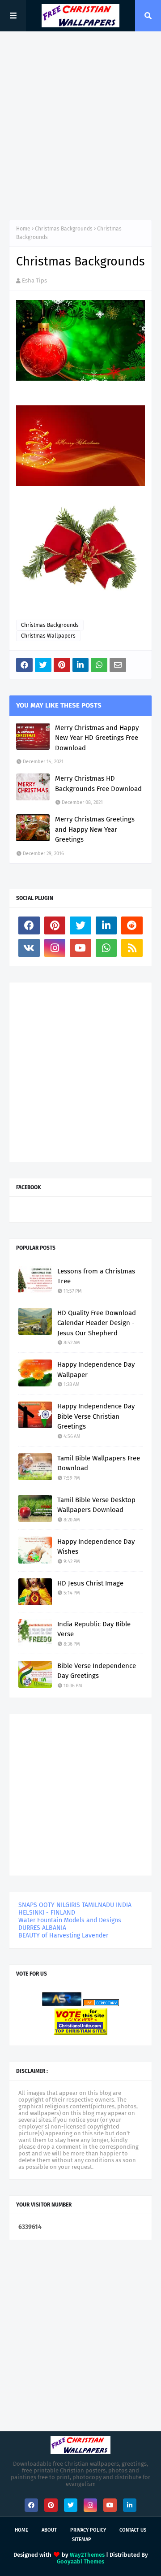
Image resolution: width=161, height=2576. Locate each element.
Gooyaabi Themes (80, 2561)
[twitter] (80, 925)
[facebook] (29, 925)
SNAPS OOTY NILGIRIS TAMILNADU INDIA (75, 1905)
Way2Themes (87, 2555)
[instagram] (55, 948)
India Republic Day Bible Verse (94, 1629)
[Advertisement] (80, 126)
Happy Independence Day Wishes (96, 1547)
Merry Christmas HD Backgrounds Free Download (98, 784)
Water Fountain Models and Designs (70, 1920)
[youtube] (80, 948)
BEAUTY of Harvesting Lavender (63, 1935)
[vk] (29, 948)
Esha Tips (34, 280)
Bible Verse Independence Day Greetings (97, 1671)
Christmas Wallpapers (48, 636)
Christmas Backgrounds (64, 229)
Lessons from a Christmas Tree (96, 1276)
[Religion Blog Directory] (101, 2004)
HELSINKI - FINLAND (47, 1913)
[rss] (132, 948)
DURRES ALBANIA (42, 1928)
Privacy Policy (88, 2530)
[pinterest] (55, 925)
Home (23, 229)
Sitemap (82, 2539)
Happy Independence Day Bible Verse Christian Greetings (96, 1416)
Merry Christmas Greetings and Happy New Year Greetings (95, 829)
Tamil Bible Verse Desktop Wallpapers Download (96, 1505)
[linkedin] (106, 925)
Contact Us (133, 2530)
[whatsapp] (106, 948)
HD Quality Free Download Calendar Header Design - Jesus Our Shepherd (97, 1323)
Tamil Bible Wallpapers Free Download (99, 1463)
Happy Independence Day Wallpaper (96, 1370)
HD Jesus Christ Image (90, 1583)
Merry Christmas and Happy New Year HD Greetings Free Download (97, 738)
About (49, 2530)
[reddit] (132, 925)
